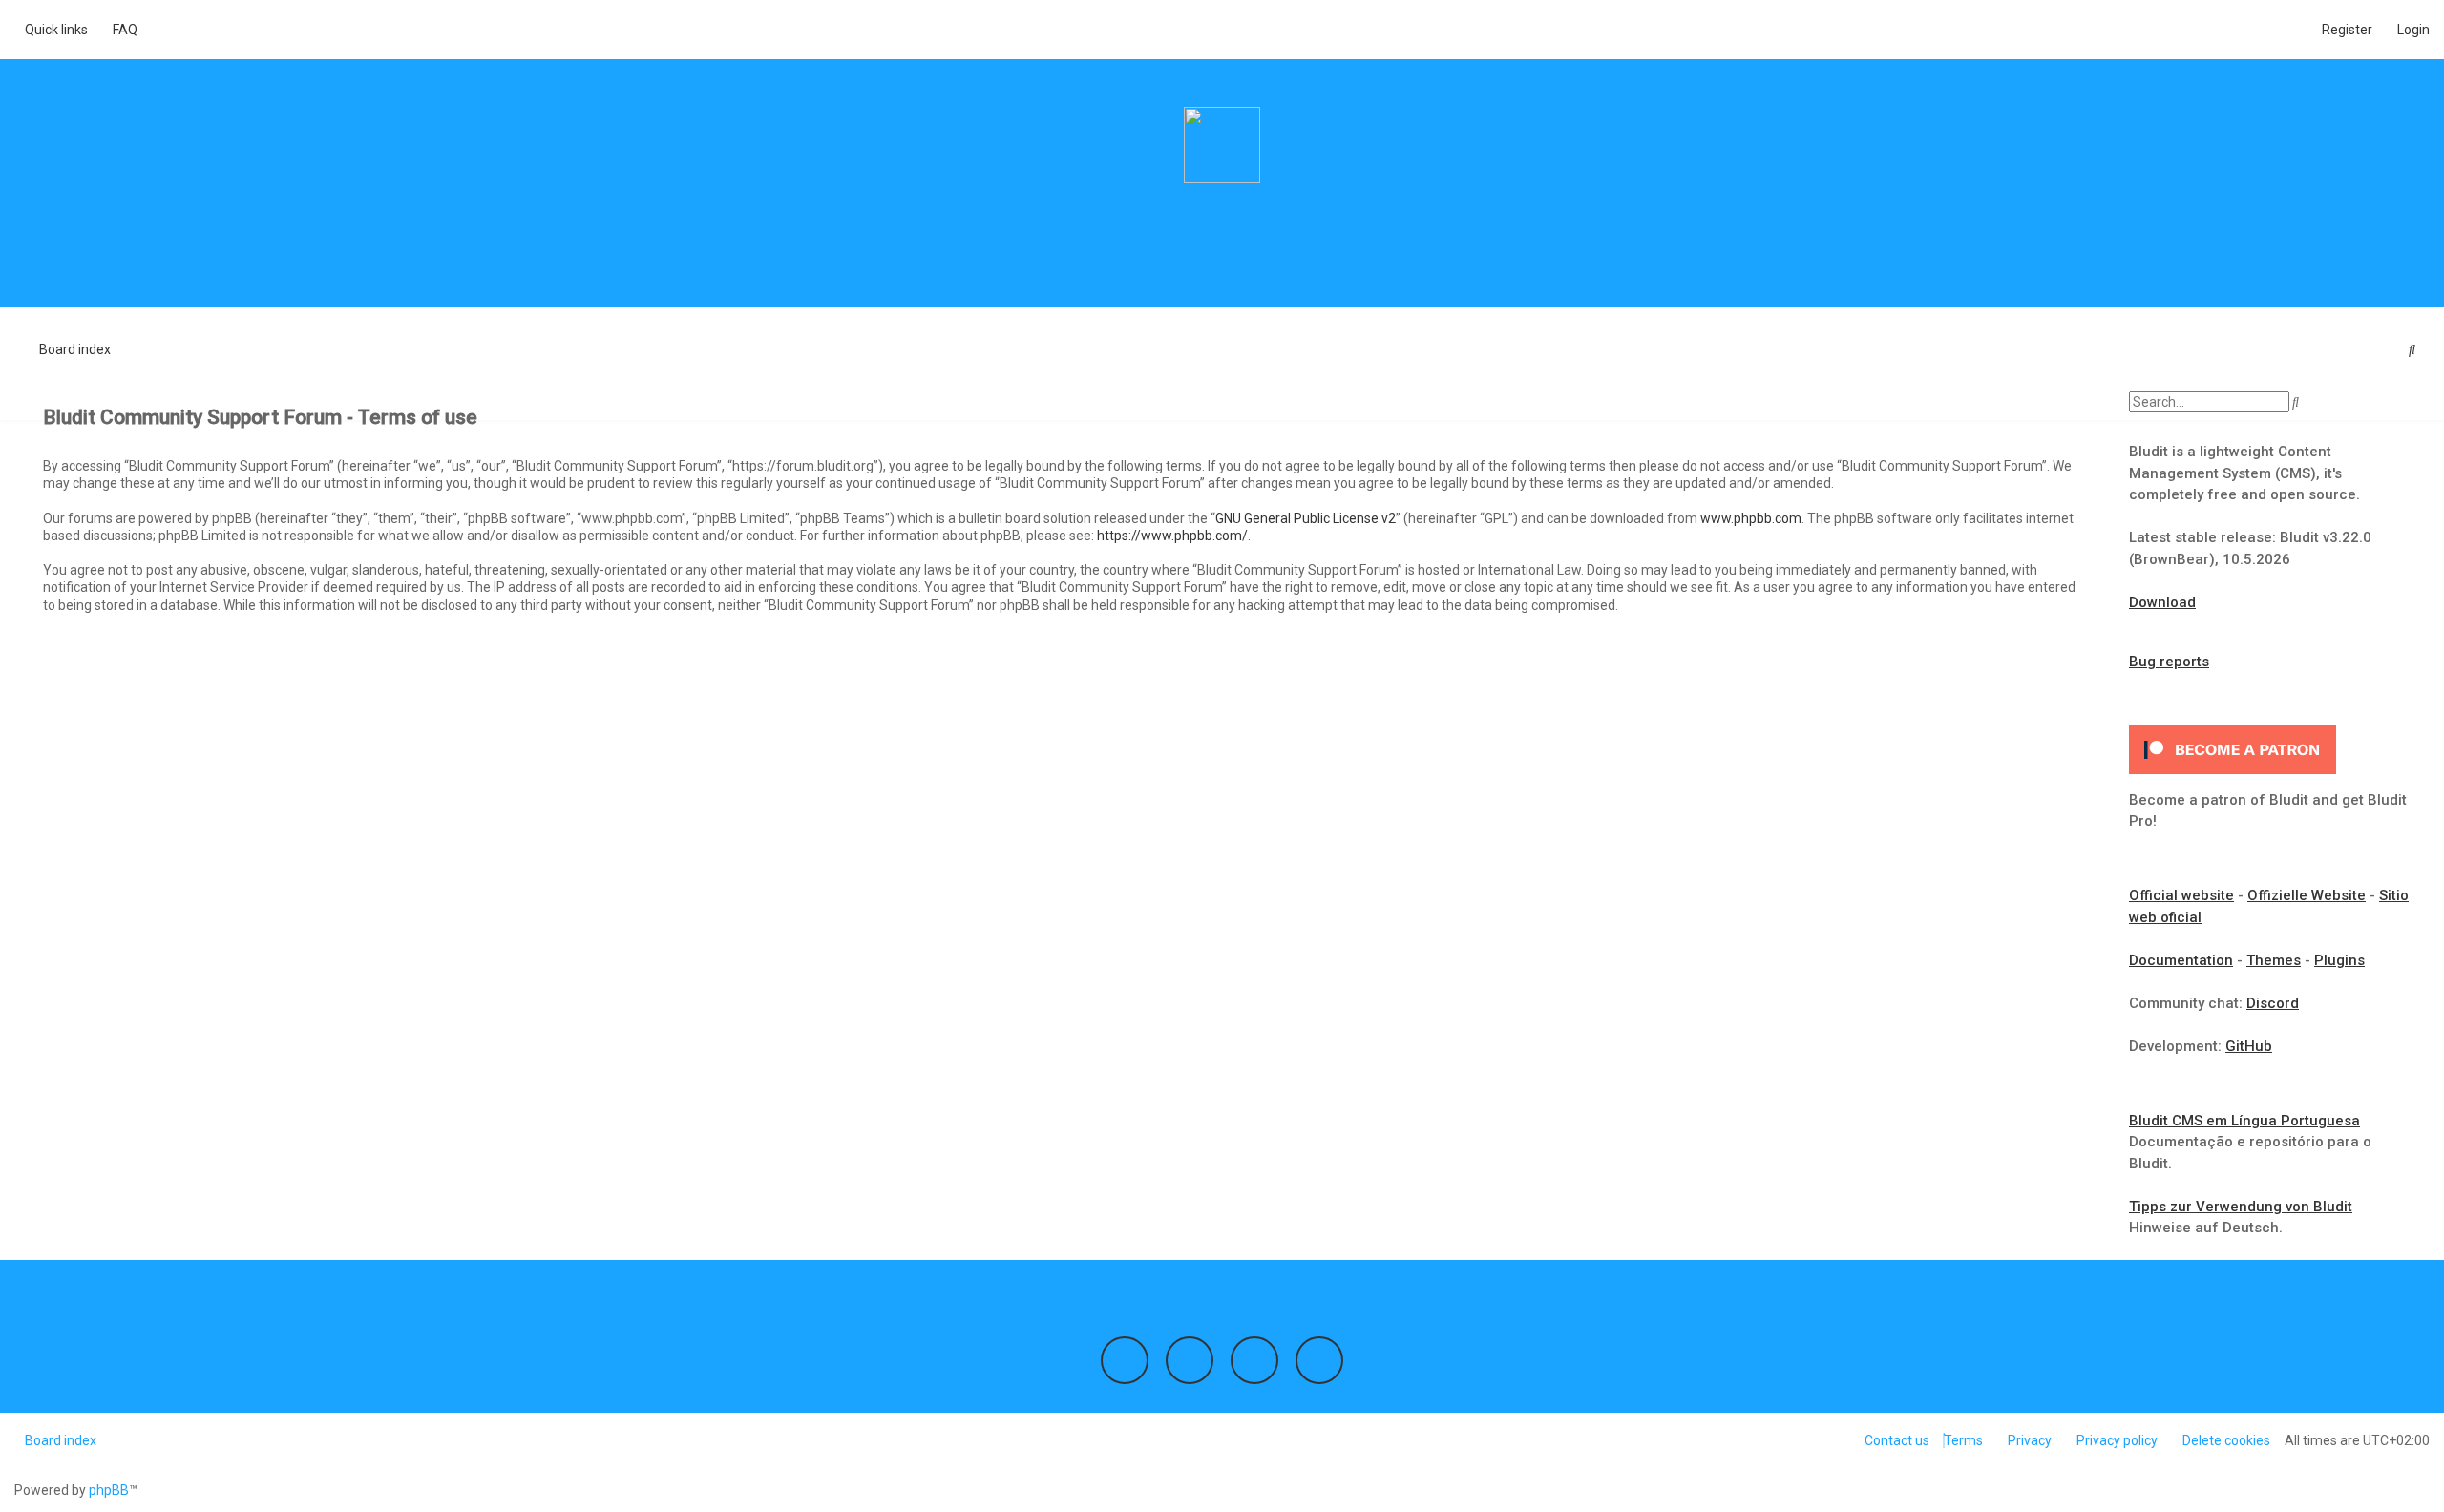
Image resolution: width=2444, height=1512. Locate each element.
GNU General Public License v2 (1306, 518)
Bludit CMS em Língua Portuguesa (2244, 1121)
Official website (2181, 895)
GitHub (2249, 1046)
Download (2162, 602)
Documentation (2181, 960)
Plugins (2339, 960)
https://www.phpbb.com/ (1172, 535)
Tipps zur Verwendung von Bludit (2241, 1207)
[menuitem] (120, 30)
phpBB (109, 1490)
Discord (2273, 1003)
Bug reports (2169, 661)
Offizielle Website (2307, 895)
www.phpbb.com (1751, 518)
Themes (2274, 960)
